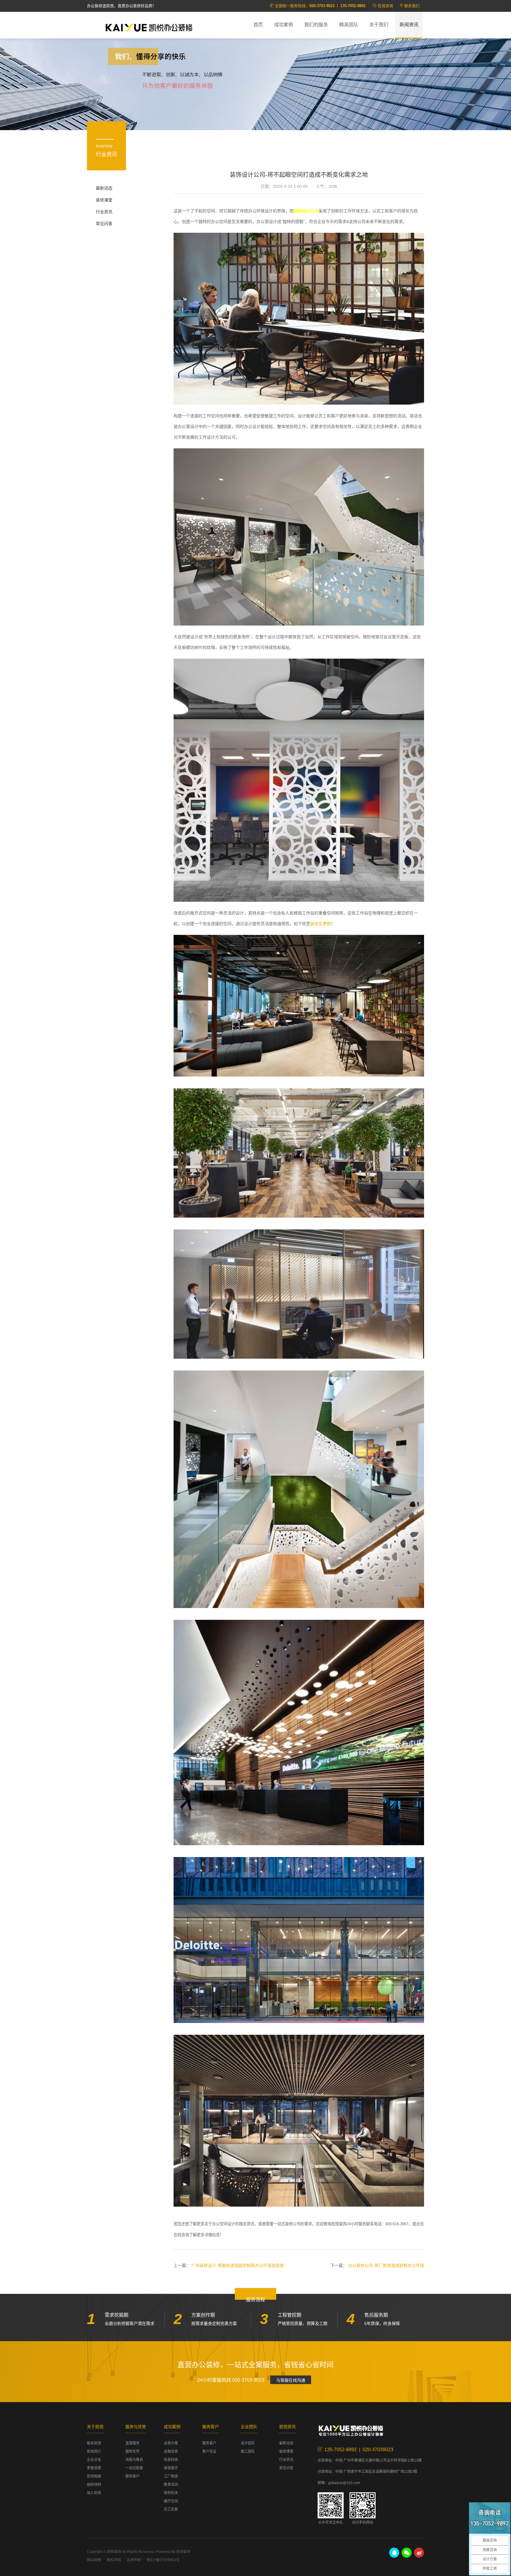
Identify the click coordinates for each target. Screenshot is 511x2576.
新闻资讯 (409, 25)
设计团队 (248, 2443)
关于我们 (379, 25)
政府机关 (171, 2493)
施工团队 (248, 2451)
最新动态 (104, 188)
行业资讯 (104, 212)
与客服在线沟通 (291, 2380)
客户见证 (209, 2451)
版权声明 (114, 2560)
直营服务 (132, 2443)
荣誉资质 (94, 2468)
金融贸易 (171, 2451)
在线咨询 (385, 6)
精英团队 (349, 25)
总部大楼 (171, 2443)
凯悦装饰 (149, 27)
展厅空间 (171, 2501)
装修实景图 (321, 924)
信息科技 (171, 2460)
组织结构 (94, 2485)
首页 (258, 25)
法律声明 (134, 2560)
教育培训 (171, 2485)
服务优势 (132, 2451)
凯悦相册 (94, 2476)
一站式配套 (134, 2468)
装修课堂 (104, 200)
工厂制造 (171, 2476)
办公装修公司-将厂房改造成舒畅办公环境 (386, 2265)
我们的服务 (316, 25)
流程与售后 (134, 2460)
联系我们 (412, 6)
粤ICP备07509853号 (163, 2560)
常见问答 (104, 224)
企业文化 (94, 2460)
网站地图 (94, 2560)
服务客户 (132, 2476)
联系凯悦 (94, 2443)
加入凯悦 (94, 2493)
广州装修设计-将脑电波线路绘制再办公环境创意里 (238, 2265)
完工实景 (171, 2509)
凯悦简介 (94, 2451)
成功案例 (284, 25)
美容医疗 (171, 2468)
